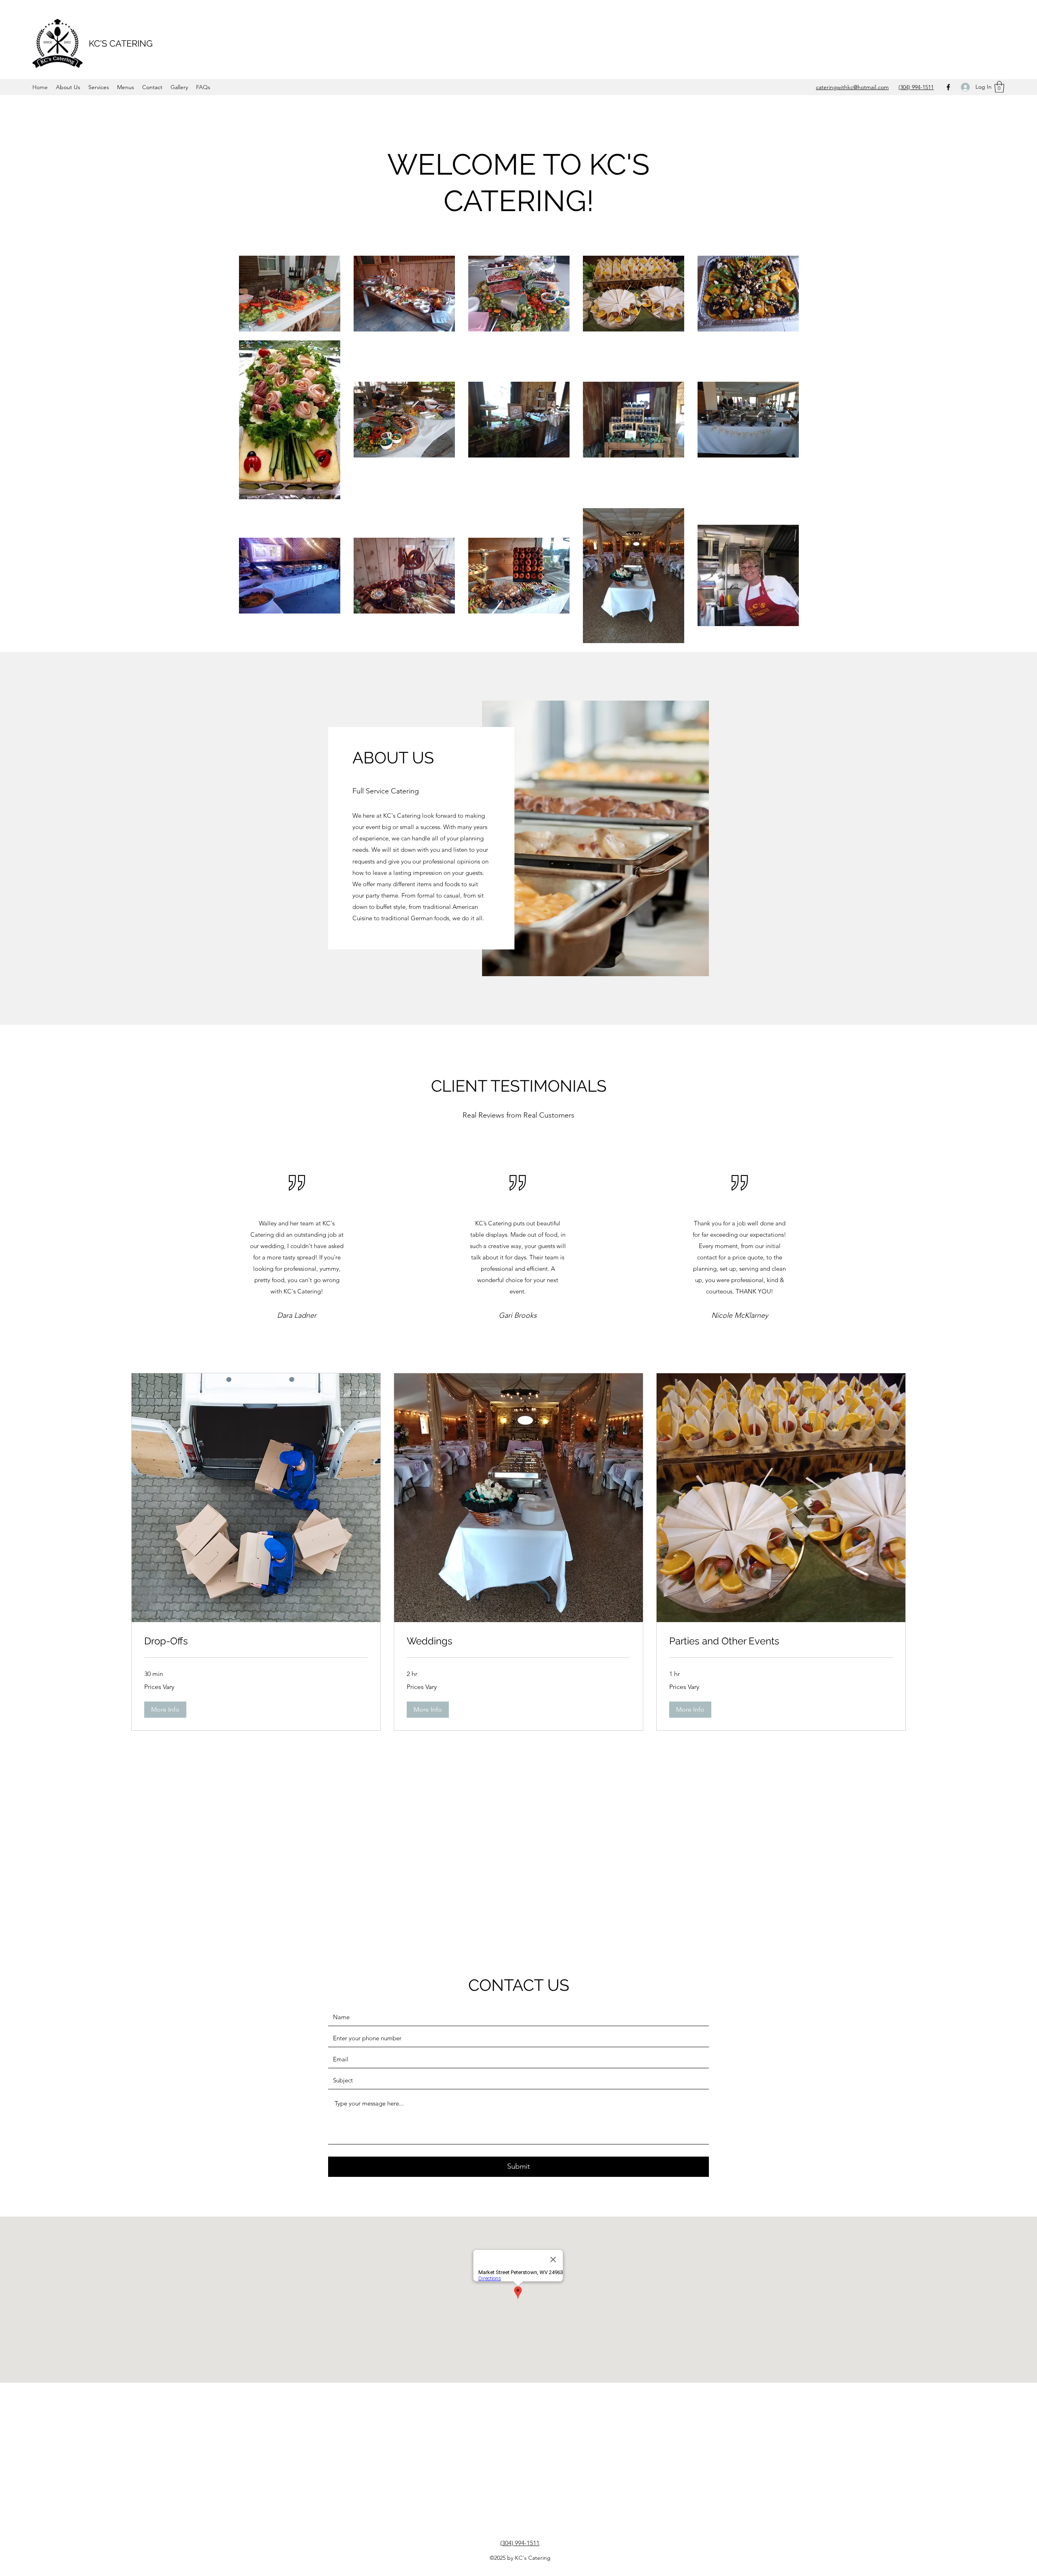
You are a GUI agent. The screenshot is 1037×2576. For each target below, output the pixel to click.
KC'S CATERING (121, 43)
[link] (256, 1641)
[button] (999, 87)
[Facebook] (948, 87)
